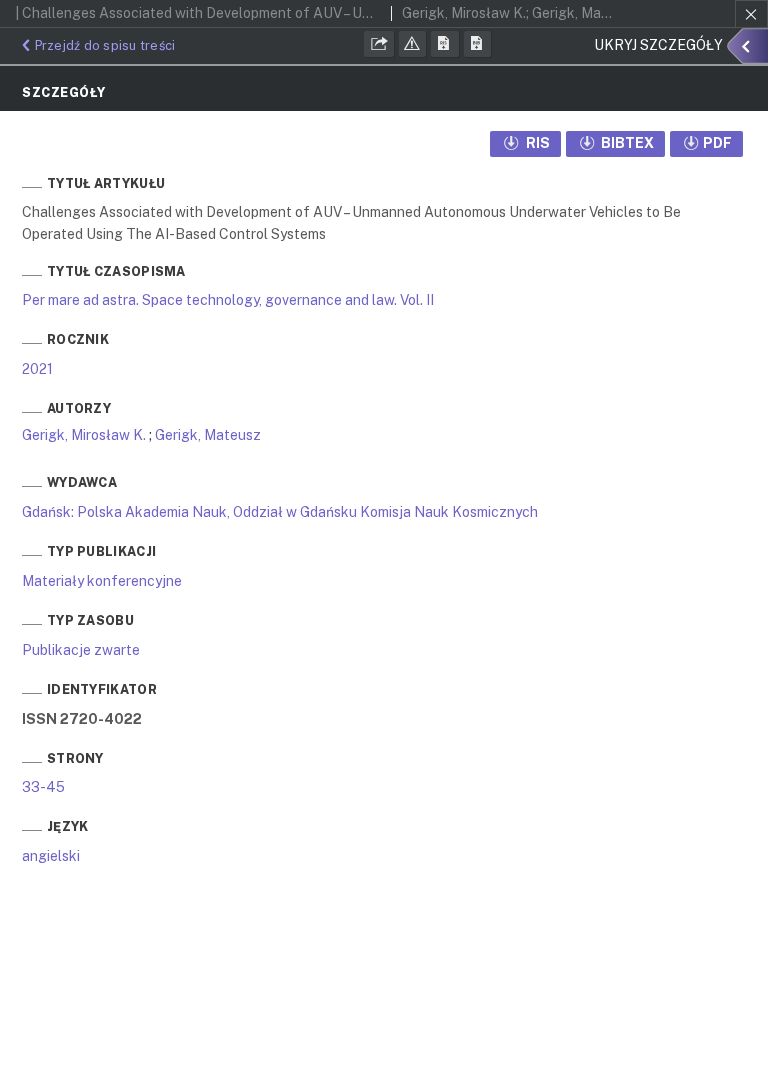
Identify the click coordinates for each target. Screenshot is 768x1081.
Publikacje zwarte (81, 650)
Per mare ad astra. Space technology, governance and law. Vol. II (228, 300)
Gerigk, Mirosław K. (84, 435)
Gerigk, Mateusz (208, 435)
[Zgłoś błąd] (413, 44)
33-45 (43, 787)
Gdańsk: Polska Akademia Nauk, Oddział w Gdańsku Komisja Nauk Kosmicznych (280, 512)
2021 (37, 369)
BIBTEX (626, 143)
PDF (717, 143)
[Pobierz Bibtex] (478, 44)
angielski (51, 856)
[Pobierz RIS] (445, 44)
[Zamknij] (751, 14)
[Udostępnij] (379, 44)
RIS (536, 143)
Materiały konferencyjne (102, 581)
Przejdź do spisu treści (105, 45)
